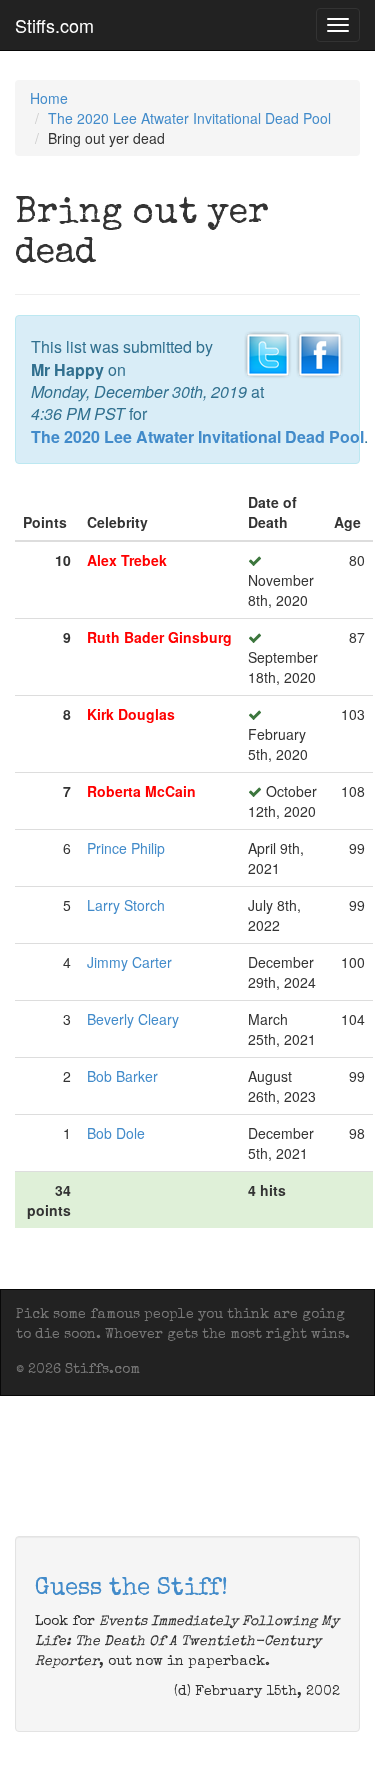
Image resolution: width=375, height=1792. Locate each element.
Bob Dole (116, 1133)
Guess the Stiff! (131, 1589)
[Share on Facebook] (320, 353)
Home (49, 98)
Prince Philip (126, 848)
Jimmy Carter (129, 962)
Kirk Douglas (131, 714)
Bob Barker (122, 1076)
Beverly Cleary (133, 1019)
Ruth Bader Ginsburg (159, 637)
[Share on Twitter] (268, 353)
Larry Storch (126, 905)
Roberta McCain (141, 791)
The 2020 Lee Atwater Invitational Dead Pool (189, 118)
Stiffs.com (54, 25)
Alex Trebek (127, 560)
